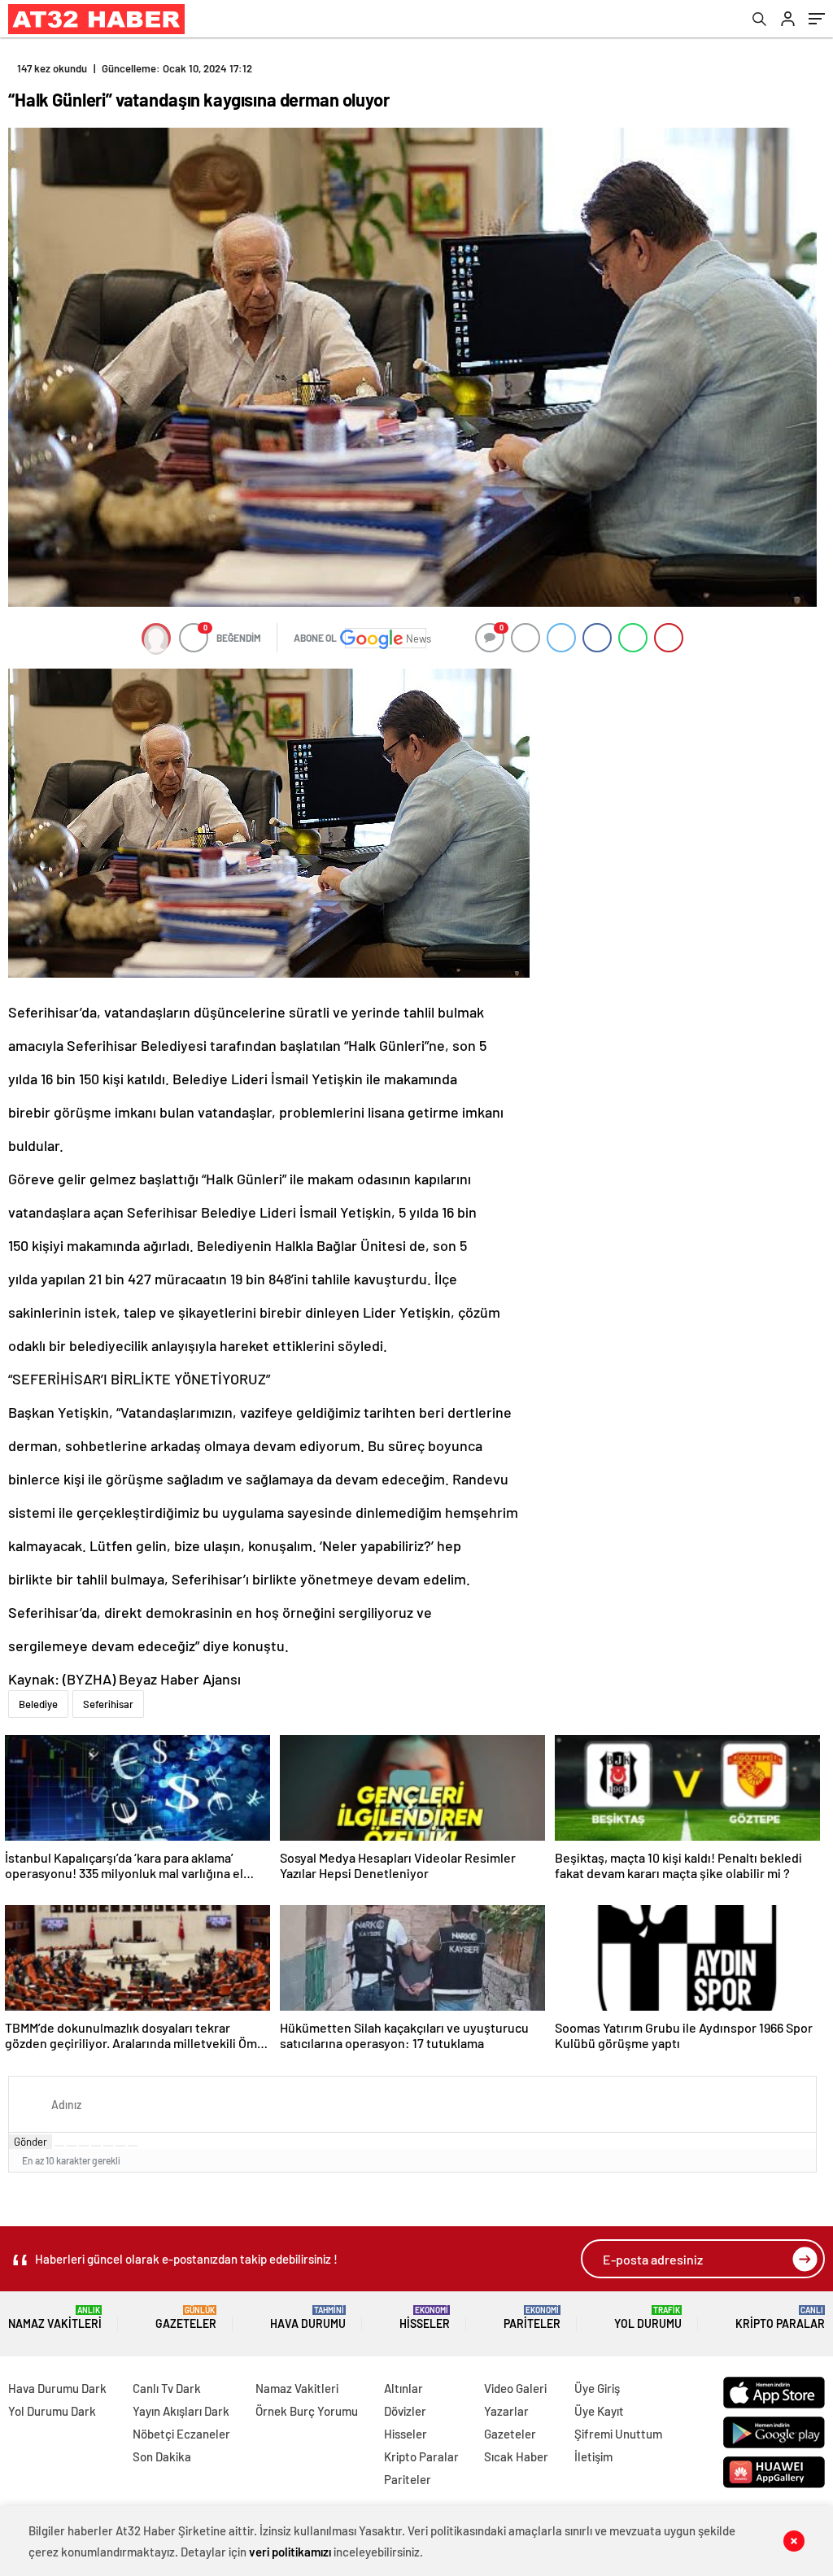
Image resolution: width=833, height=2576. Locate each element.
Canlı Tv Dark (167, 2388)
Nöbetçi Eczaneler (181, 2434)
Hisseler (425, 2318)
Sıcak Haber (516, 2456)
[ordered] (96, 2146)
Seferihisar (108, 1704)
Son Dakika (162, 2456)
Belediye (38, 1704)
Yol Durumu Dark (52, 2411)
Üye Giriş (597, 2388)
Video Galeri (515, 2388)
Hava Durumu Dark (57, 2388)
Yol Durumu (648, 2318)
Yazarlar (506, 2411)
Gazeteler (186, 2318)
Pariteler (532, 2318)
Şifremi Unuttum (618, 2434)
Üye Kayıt (599, 2411)
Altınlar (403, 2388)
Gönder (31, 2142)
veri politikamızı (290, 2552)
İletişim (593, 2456)
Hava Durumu (308, 2318)
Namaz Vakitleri (55, 2318)
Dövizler (405, 2411)
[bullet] (108, 2146)
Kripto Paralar (780, 2318)
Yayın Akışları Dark (181, 2411)
